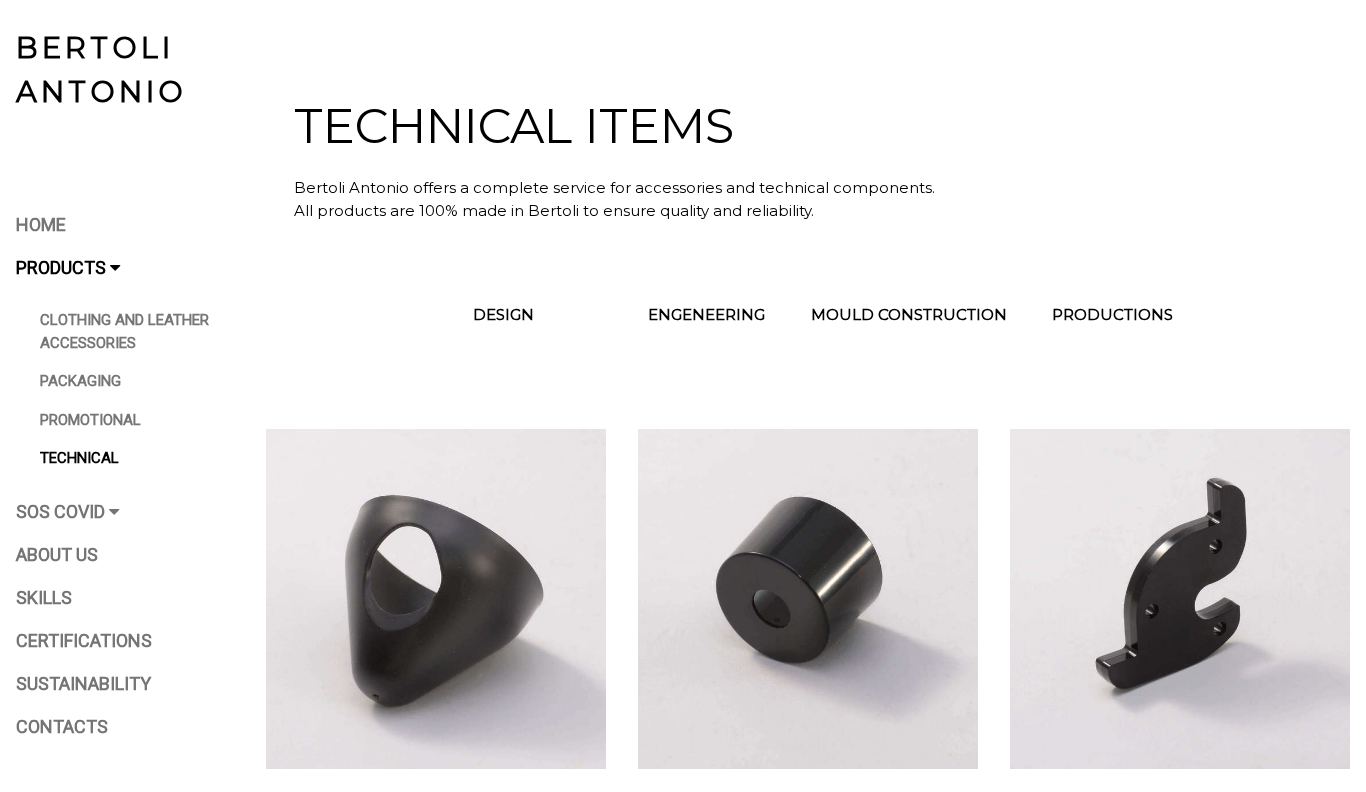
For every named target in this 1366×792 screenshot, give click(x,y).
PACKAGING (80, 381)
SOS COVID (62, 511)
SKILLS (44, 597)
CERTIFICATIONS (84, 640)
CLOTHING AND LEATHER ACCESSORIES (124, 331)
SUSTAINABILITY (83, 683)
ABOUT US (57, 554)
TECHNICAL (79, 458)
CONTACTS (62, 726)
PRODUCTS (63, 267)
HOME (41, 224)
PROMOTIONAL (90, 420)
